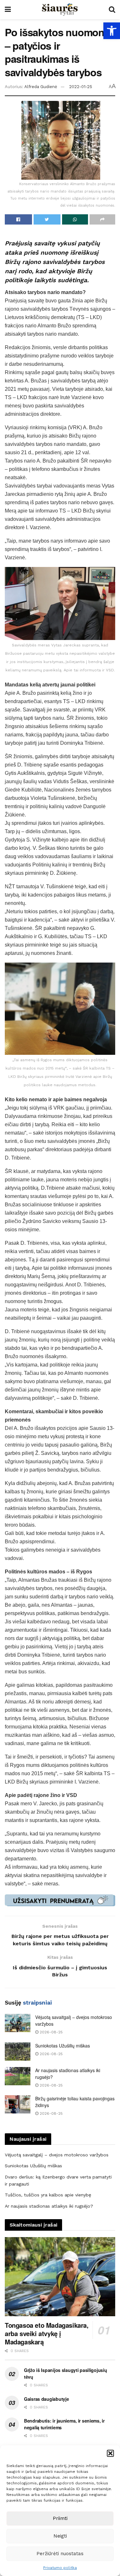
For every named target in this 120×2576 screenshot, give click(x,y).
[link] (112, 31)
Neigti (60, 2536)
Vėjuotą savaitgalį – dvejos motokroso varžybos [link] (57, 2155)
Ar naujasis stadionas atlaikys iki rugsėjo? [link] (49, 2206)
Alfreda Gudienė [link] (41, 87)
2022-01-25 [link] (81, 87)
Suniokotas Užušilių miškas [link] (63, 2046)
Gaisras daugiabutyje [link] (46, 2399)
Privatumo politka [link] (60, 2568)
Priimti (60, 2518)
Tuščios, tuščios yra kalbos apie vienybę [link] (48, 2195)
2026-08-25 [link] (51, 2032)
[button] (110, 2453)
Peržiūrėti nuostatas (60, 2554)
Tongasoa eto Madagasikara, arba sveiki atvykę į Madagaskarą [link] (47, 2333)
